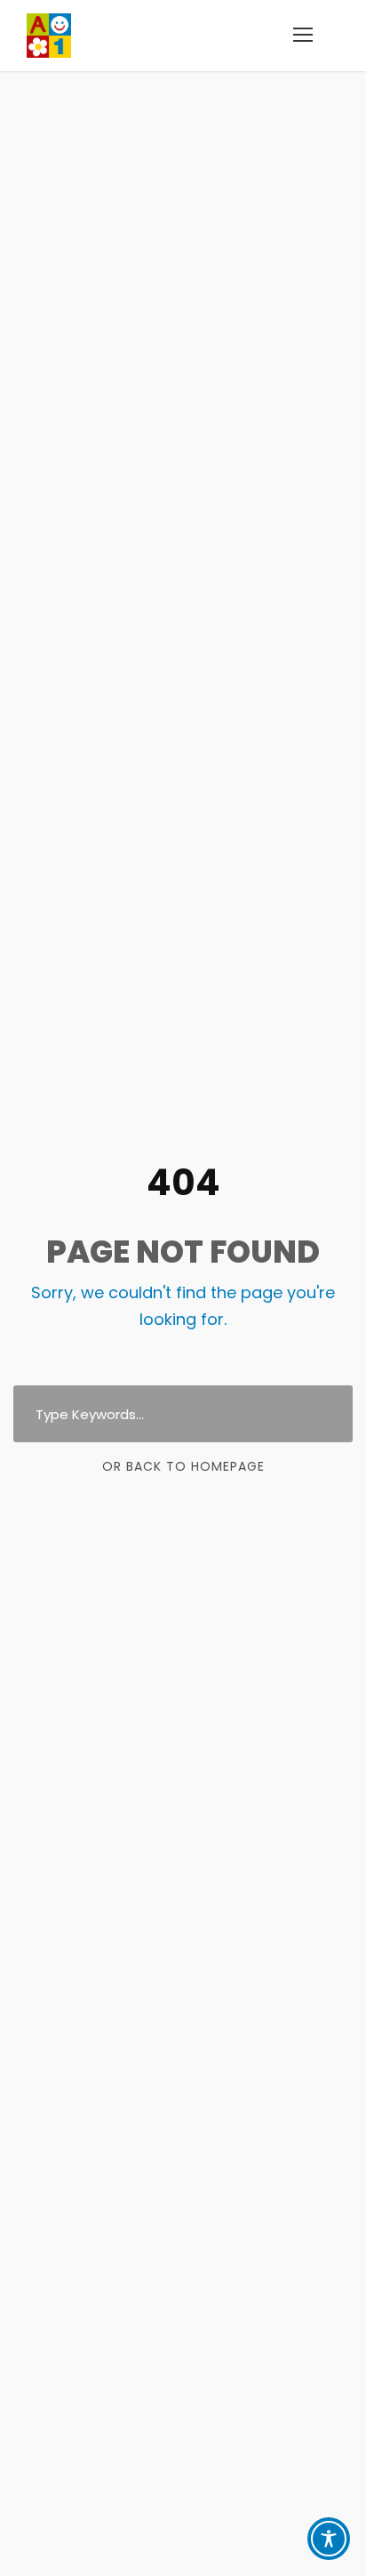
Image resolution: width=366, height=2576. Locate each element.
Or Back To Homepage (183, 1466)
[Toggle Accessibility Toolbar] (329, 2539)
